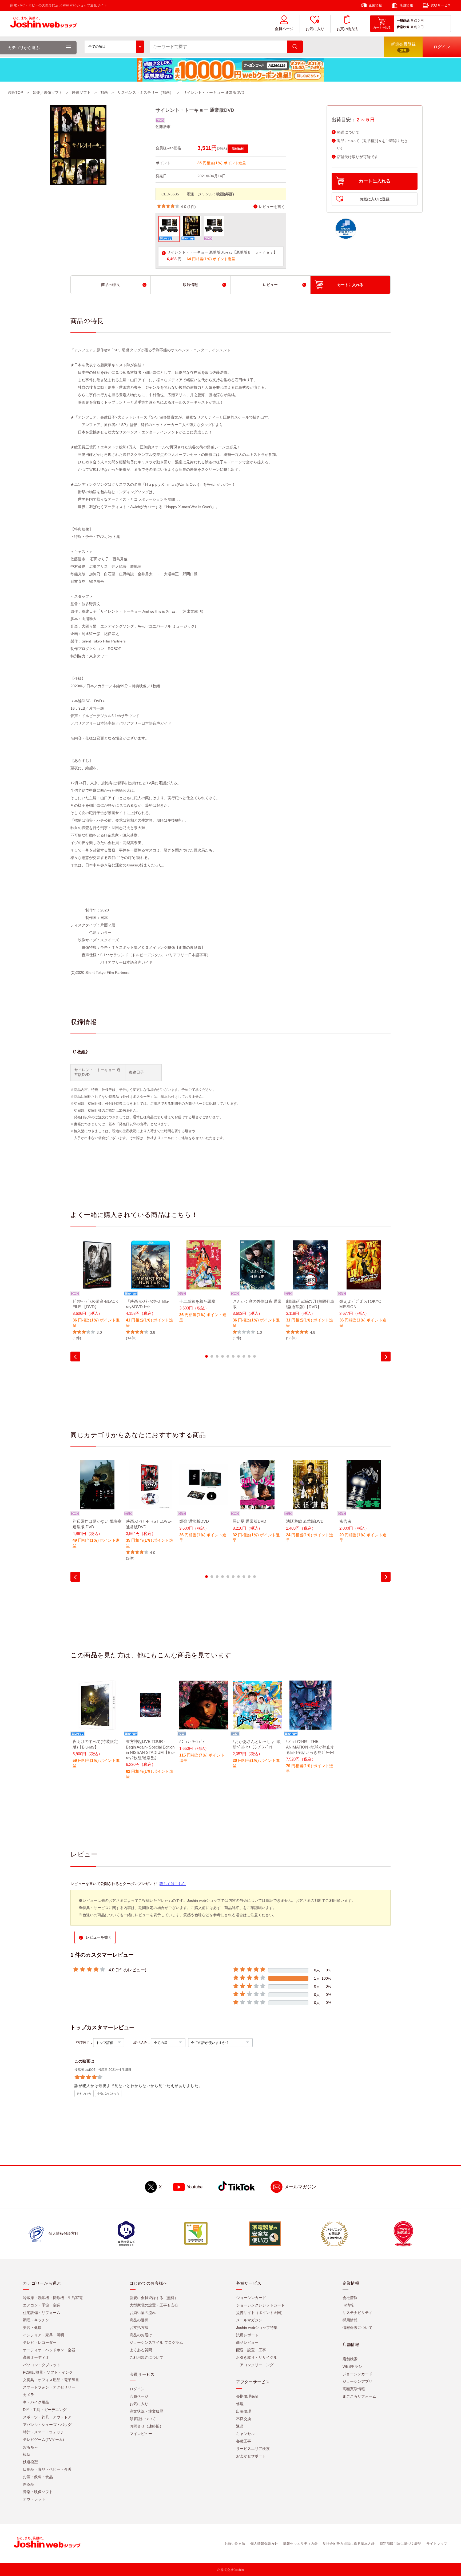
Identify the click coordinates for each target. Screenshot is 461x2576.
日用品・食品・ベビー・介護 (47, 2470)
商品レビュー (247, 2343)
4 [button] (222, 1356)
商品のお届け (141, 2335)
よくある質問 (141, 2350)
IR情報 (348, 2305)
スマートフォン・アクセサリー (49, 2388)
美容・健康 (32, 2328)
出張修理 (244, 2412)
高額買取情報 (354, 2389)
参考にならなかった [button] (108, 2094)
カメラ (29, 2395)
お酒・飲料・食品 (38, 2477)
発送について (348, 132)
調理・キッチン (36, 2320)
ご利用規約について (146, 2358)
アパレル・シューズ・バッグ (47, 2425)
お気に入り (315, 29)
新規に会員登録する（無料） (154, 2298)
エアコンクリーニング (255, 2365)
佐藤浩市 (163, 127)
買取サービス (441, 5)
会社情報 (350, 2298)
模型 (27, 2455)
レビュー (270, 285)
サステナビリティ (357, 2313)
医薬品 (29, 2485)
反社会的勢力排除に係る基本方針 (349, 2544)
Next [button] (386, 1357)
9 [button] (249, 1356)
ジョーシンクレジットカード (260, 2305)
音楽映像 (403, 27)
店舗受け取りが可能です (357, 157)
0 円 (421, 21)
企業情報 (375, 5)
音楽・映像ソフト (38, 2492)
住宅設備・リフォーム (42, 2313)
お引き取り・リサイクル (257, 2358)
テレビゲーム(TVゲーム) (43, 2440)
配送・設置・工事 (251, 2350)
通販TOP (15, 93)
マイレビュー (141, 2434)
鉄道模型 (30, 2462)
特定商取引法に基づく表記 (400, 2544)
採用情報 (350, 2320)
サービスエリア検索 (253, 2449)
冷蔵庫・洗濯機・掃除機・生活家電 (53, 2298)
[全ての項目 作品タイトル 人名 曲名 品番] (114, 47)
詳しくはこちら (173, 1884)
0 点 (414, 21)
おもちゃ (30, 2447)
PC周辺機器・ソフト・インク (48, 2373)
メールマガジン (300, 2187)
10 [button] (255, 1356)
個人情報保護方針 (264, 2544)
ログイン (137, 2389)
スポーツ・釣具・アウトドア (47, 2417)
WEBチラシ (352, 2367)
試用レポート (247, 2335)
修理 (240, 2404)
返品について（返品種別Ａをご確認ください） (372, 144)
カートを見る (382, 27)
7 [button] (239, 1356)
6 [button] (233, 1356)
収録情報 (190, 285)
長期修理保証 (247, 2397)
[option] (97, 1291)
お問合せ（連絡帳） (146, 2426)
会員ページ (284, 29)
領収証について (143, 2419)
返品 (240, 2426)
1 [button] (206, 1356)
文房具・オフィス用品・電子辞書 (51, 2380)
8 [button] (244, 1356)
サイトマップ (437, 2544)
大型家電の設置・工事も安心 (154, 2305)
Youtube (195, 2187)
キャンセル (245, 2434)
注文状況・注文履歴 (146, 2412)
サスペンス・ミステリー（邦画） (145, 93)
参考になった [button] (84, 2094)
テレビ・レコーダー (40, 2343)
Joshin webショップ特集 (257, 2328)
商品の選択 (139, 2320)
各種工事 (244, 2441)
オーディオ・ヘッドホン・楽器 (49, 2350)
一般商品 (403, 21)
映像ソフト (81, 93)
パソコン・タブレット (42, 2365)
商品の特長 (110, 285)
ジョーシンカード (251, 2298)
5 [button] (228, 1356)
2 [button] (212, 1356)
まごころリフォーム (359, 2397)
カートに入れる (375, 181)
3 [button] (217, 1356)
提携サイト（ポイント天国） (260, 2313)
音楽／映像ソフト (47, 93)
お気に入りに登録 (375, 199)
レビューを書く (272, 207)
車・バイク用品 (36, 2402)
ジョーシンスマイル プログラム (156, 2343)
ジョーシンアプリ (357, 2382)
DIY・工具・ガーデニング (45, 2410)
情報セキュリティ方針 (300, 2544)
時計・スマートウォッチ (43, 2432)
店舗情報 (406, 5)
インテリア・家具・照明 (43, 2335)
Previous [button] (75, 1357)
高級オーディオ (36, 2358)
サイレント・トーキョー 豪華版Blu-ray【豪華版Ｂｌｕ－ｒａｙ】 (222, 252)
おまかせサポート (251, 2456)
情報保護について (357, 2328)
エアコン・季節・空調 (42, 2305)
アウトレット (34, 2499)
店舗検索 (350, 2359)
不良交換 (244, 2419)
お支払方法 (139, 2328)
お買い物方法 (347, 29)
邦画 (104, 93)
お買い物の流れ (143, 2313)
